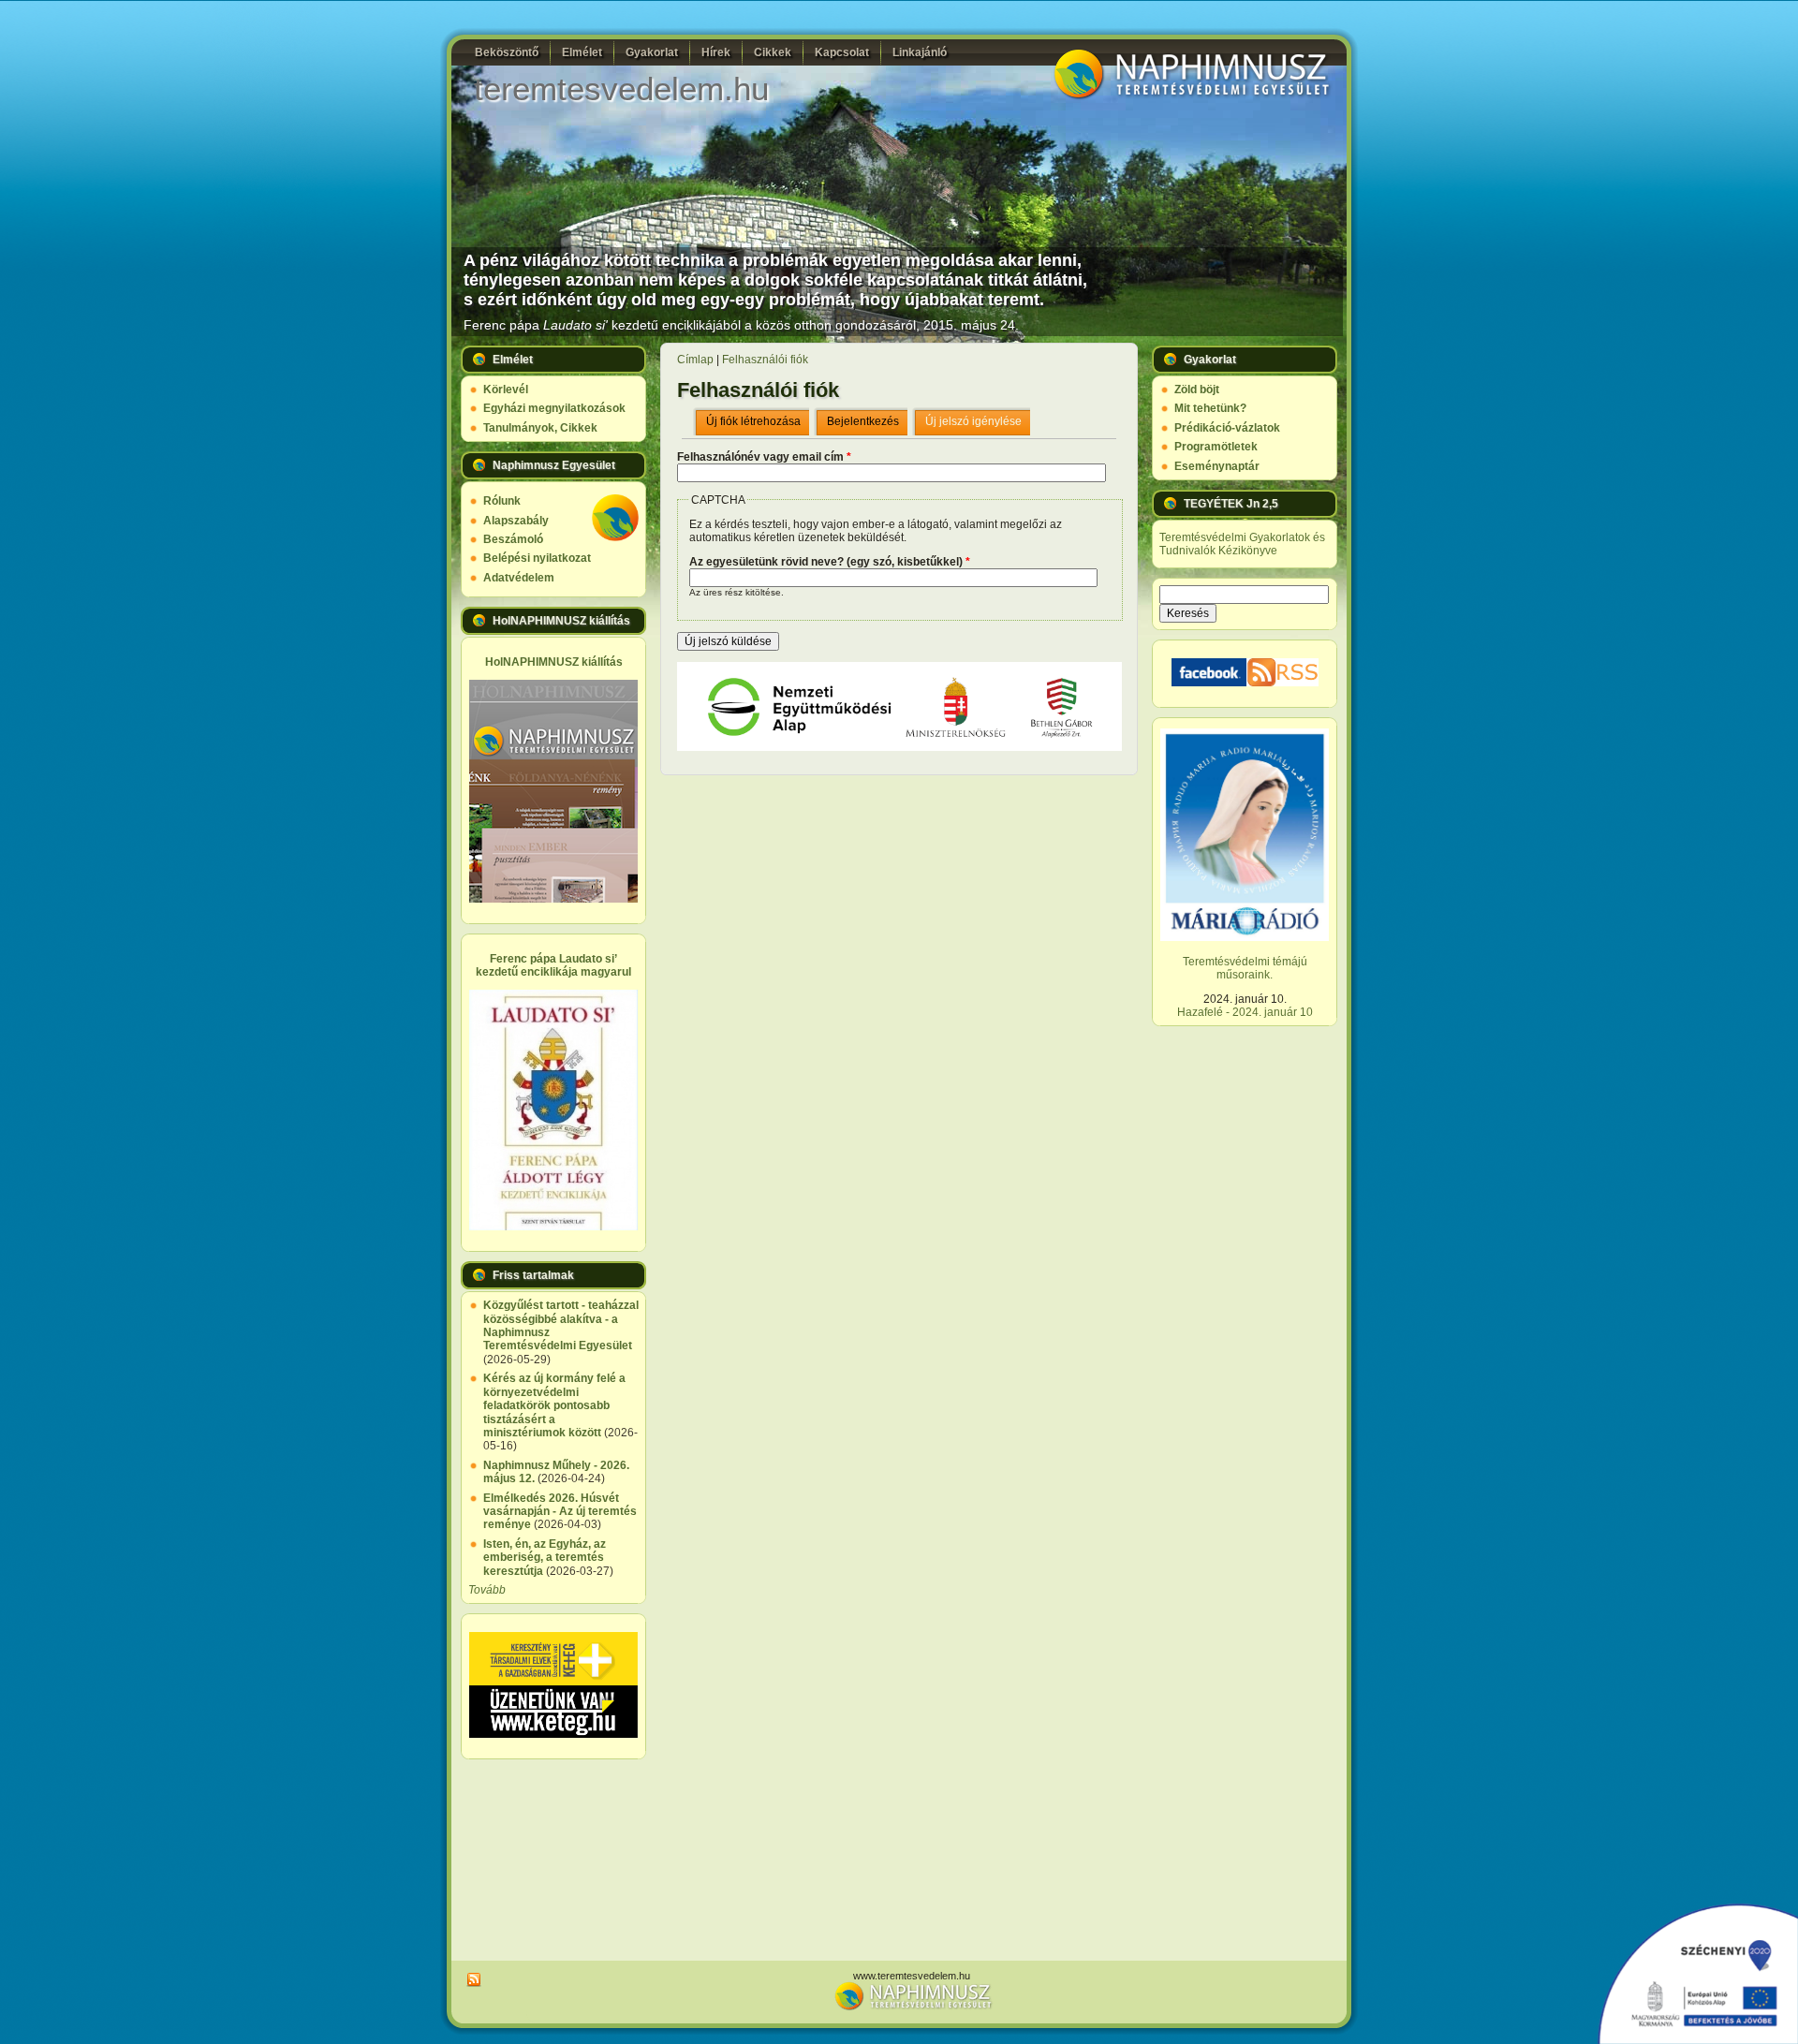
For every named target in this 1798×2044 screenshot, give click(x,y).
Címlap (695, 360)
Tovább (487, 1590)
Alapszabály (516, 521)
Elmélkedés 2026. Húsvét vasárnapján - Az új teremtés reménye (560, 1512)
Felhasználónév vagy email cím (764, 457)
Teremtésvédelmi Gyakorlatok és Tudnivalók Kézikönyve (1242, 544)
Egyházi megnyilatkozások (554, 408)
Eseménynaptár (1217, 466)
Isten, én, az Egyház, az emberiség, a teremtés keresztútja (545, 1558)
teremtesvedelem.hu (621, 88)
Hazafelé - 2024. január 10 (1245, 1012)
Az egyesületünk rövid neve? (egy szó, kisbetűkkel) (830, 562)
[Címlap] (1190, 97)
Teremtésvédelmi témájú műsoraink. (1245, 968)
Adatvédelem (519, 578)
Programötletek (1216, 447)
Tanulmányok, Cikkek (540, 428)
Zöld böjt (1197, 390)
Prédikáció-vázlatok (1227, 428)
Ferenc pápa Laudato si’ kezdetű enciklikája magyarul (553, 965)
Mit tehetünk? (1210, 408)
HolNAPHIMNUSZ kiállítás (554, 662)
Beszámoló (513, 539)
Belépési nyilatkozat (537, 558)
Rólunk (502, 501)
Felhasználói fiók (765, 360)
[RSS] (471, 1980)
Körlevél (506, 390)
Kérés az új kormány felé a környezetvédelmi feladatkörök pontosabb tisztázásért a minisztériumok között (554, 1405)
